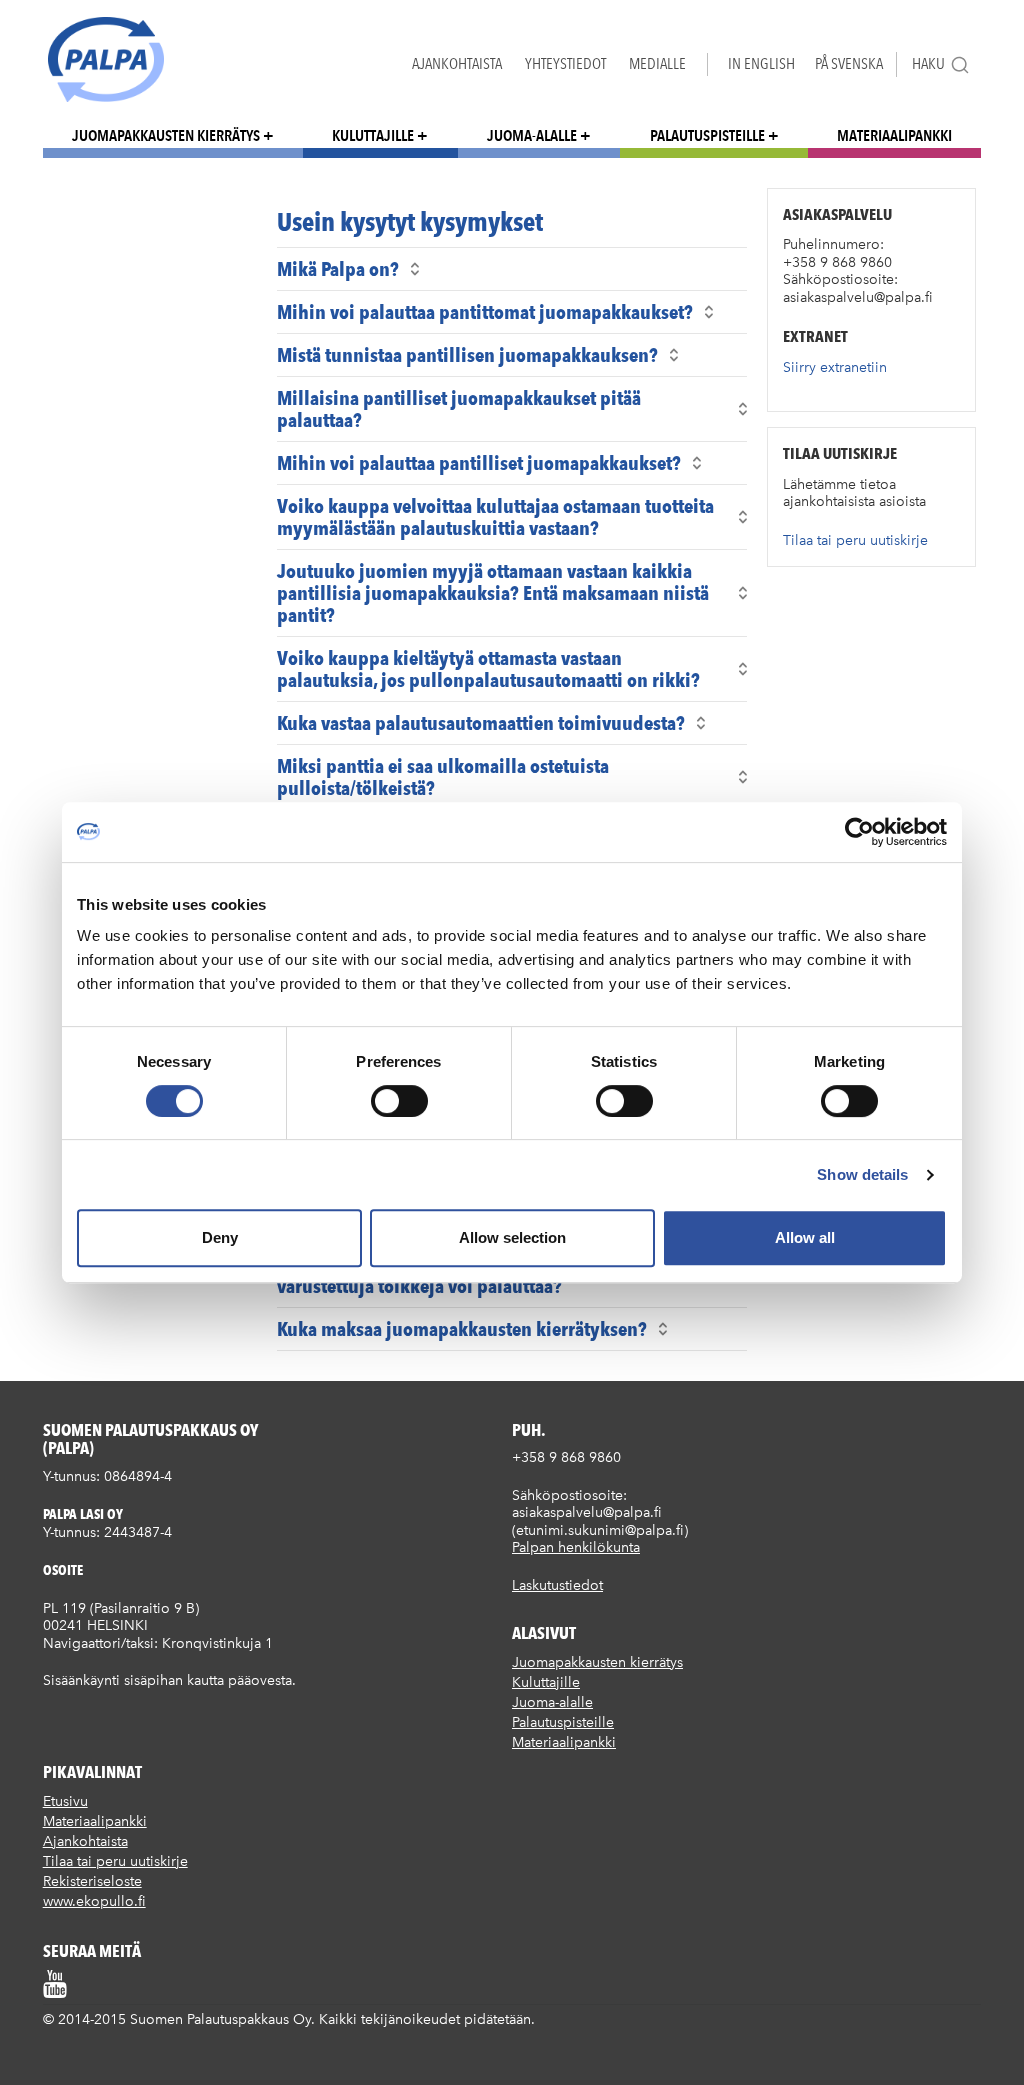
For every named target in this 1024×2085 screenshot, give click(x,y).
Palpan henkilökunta (576, 1547)
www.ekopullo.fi (94, 1901)
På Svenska (849, 63)
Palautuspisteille (707, 135)
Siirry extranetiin (835, 367)
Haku (928, 63)
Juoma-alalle (532, 135)
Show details (862, 1174)
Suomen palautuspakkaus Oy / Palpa (106, 59)
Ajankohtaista (457, 63)
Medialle (657, 63)
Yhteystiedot (565, 63)
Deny (220, 1237)
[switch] (399, 1101)
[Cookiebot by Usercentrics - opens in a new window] (859, 832)
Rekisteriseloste (92, 1881)
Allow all (805, 1237)
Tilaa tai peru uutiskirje (855, 540)
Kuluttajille (373, 135)
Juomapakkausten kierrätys (166, 135)
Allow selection (512, 1237)
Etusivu (65, 1801)
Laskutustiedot (557, 1585)
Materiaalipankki (894, 135)
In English (761, 63)
